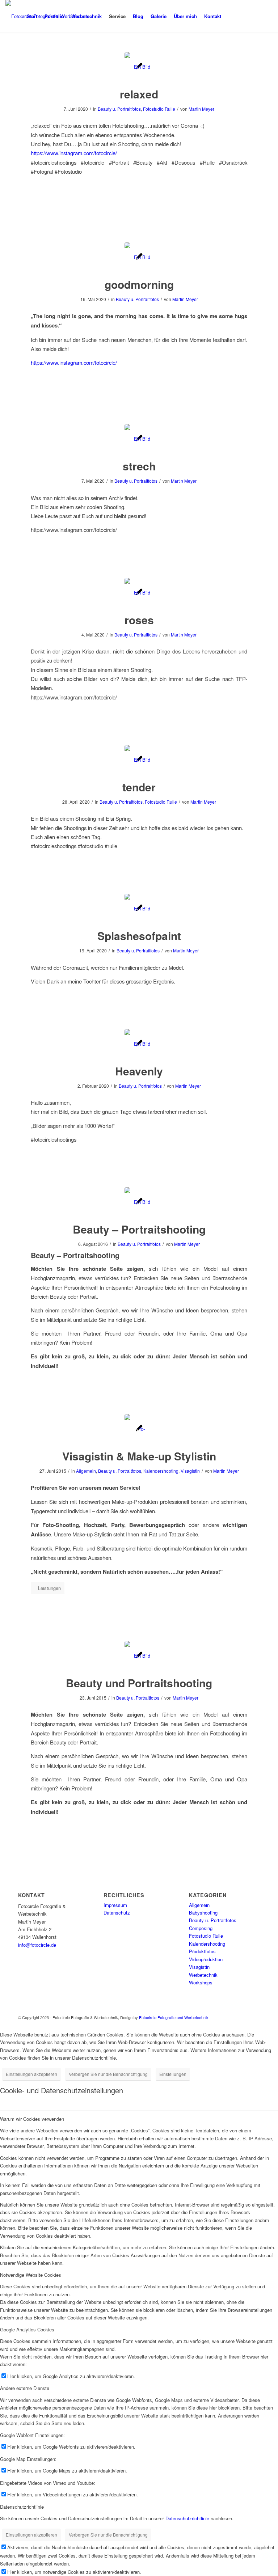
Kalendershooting (161, 1471)
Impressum (115, 1905)
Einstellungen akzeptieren (31, 2074)
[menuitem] (32, 16)
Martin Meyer (201, 109)
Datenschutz (117, 1913)
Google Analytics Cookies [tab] (27, 2329)
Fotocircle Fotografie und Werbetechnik (174, 2017)
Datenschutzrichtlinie (187, 2518)
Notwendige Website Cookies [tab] (31, 2275)
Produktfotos (202, 1951)
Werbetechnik (203, 1975)
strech (139, 466)
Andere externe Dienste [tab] (25, 2388)
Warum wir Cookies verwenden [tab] (32, 2119)
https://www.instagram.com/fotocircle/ (74, 153)
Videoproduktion (206, 1959)
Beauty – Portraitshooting (139, 1229)
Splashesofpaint (139, 936)
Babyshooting (203, 1913)
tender (139, 787)
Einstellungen (173, 2074)
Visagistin (190, 1471)
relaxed (139, 94)
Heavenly (139, 1071)
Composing (201, 1928)
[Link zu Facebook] (256, 16)
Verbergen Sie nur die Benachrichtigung (108, 2074)
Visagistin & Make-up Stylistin (139, 1456)
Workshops (201, 1982)
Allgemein (86, 1471)
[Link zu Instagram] (245, 16)
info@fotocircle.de (37, 1945)
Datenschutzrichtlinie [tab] (22, 2507)
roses (139, 620)
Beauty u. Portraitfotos (119, 109)
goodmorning (139, 284)
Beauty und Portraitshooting (139, 1683)
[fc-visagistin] (139, 1429)
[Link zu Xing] (267, 16)
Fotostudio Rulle (159, 109)
